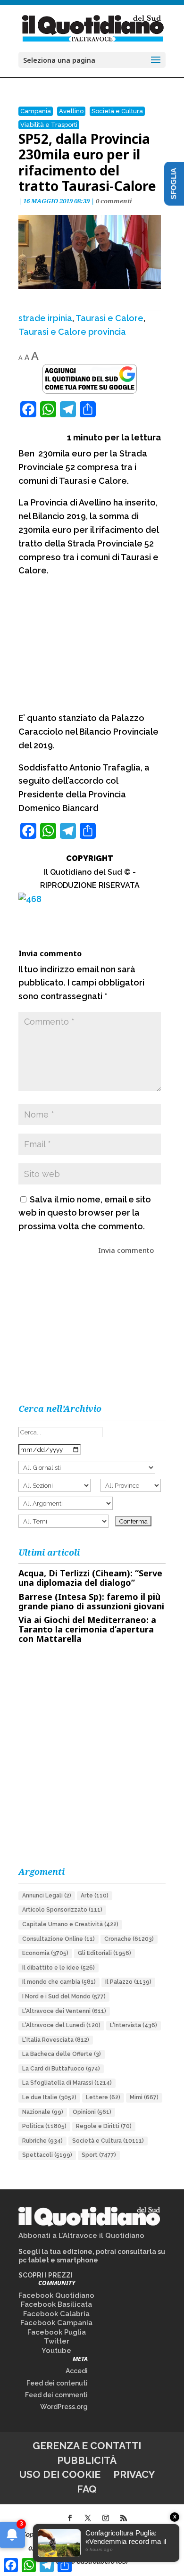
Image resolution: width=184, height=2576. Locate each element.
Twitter (57, 2341)
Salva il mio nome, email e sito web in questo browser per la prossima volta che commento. (85, 1213)
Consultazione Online (59, 1939)
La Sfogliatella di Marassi (67, 2083)
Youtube (56, 2351)
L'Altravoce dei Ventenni (64, 2011)
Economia (45, 1953)
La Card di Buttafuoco (61, 2069)
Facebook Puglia (57, 2332)
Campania (36, 111)
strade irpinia (45, 318)
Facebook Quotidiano (56, 2295)
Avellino (71, 111)
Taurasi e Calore (109, 318)
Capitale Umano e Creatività (70, 1924)
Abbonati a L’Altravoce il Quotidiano (81, 2236)
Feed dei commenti (56, 2395)
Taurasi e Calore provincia (72, 332)
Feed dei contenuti (57, 2383)
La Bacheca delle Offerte (62, 2054)
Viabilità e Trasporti (49, 125)
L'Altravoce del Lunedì (61, 2025)
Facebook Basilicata (56, 2304)
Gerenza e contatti (87, 2446)
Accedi (77, 2371)
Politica (44, 2126)
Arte (95, 1896)
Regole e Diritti (104, 2126)
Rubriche (42, 2141)
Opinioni (92, 2112)
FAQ (87, 2489)
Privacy (134, 2474)
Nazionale (43, 2112)
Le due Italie (49, 2097)
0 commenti (114, 201)
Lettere (103, 2097)
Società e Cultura (117, 111)
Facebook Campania (56, 2323)
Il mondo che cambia (59, 1982)
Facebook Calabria (56, 2314)
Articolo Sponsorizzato (62, 1910)
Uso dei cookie (60, 2474)
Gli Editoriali (105, 1953)
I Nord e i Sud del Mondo (64, 1996)
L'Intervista (134, 2025)
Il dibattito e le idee (59, 1968)
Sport (99, 2155)
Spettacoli (47, 2155)
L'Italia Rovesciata (56, 2040)
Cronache (129, 1939)
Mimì (144, 2097)
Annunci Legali (47, 1896)
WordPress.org (64, 2407)
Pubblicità (87, 2460)
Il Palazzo (128, 1982)
